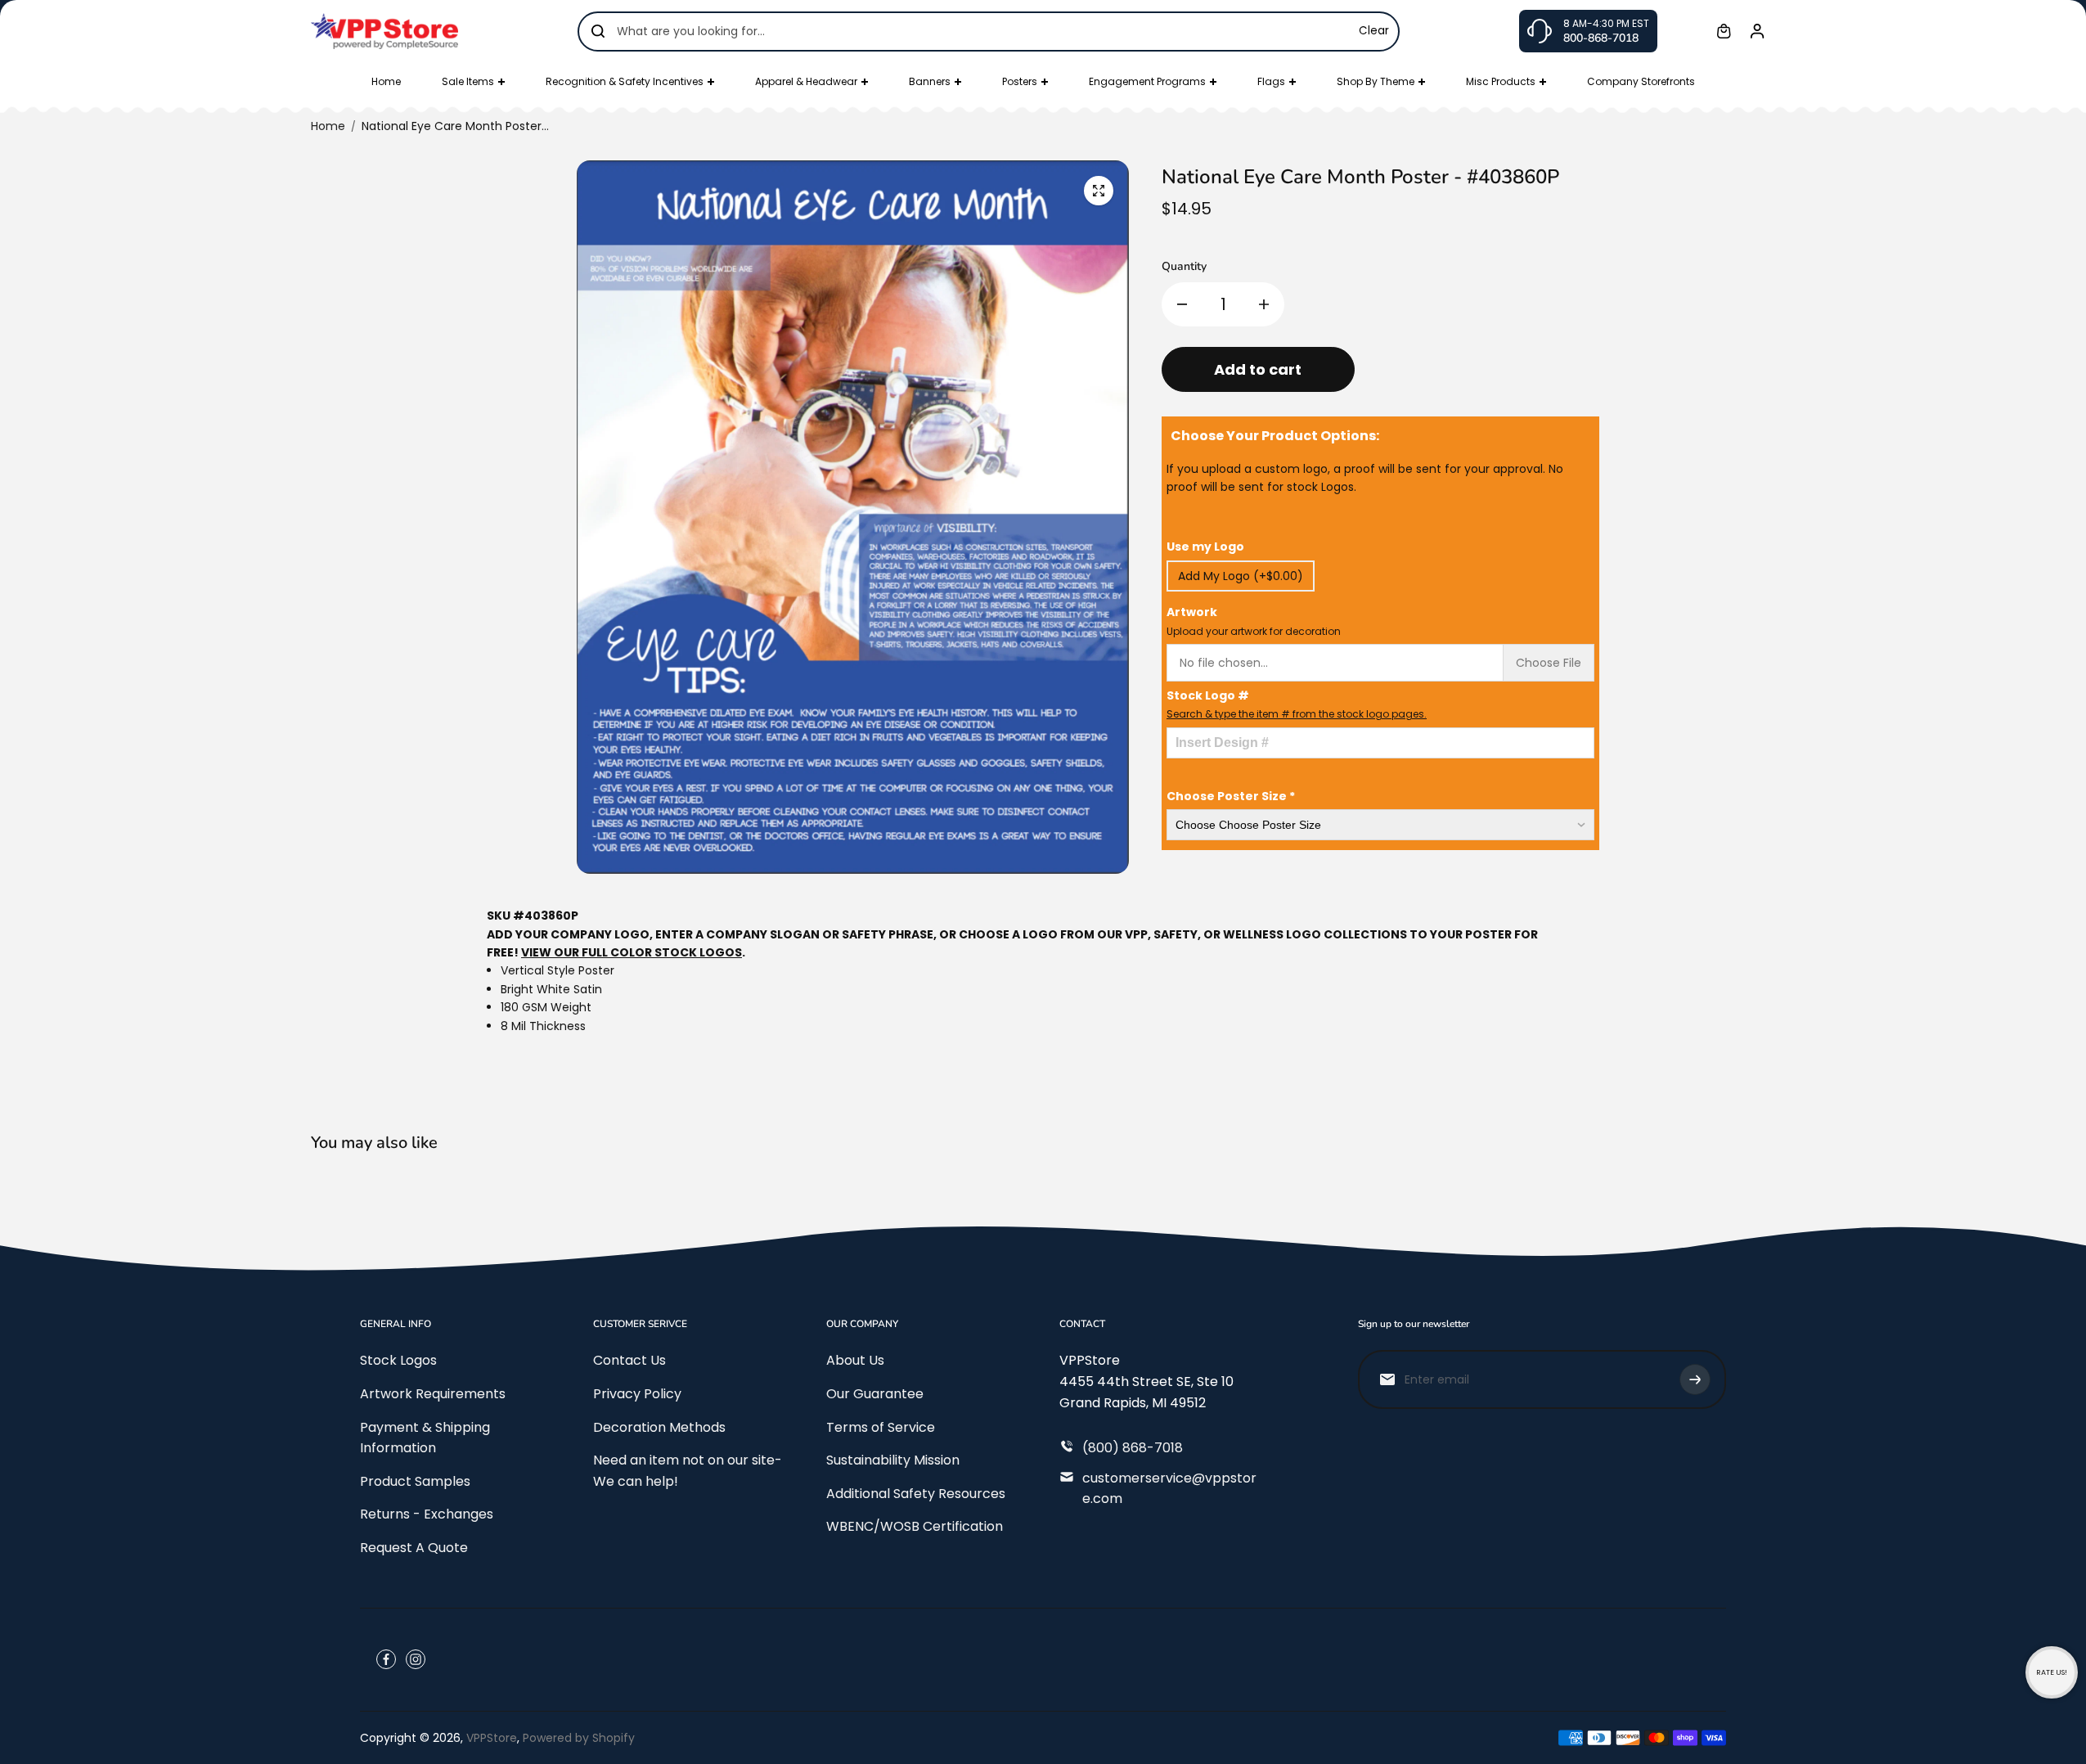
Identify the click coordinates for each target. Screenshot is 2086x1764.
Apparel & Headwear (806, 81)
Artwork (1254, 621)
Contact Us (629, 1360)
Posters (1020, 81)
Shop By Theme (1376, 81)
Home (386, 81)
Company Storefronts (1641, 81)
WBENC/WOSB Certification (915, 1526)
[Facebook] (386, 1659)
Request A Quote (414, 1548)
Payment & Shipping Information (425, 1438)
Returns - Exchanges (427, 1514)
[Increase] (1264, 304)
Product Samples (415, 1481)
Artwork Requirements (433, 1394)
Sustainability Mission (893, 1460)
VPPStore (492, 1738)
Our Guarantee (875, 1394)
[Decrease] (1182, 304)
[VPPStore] (384, 31)
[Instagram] (416, 1659)
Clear (1374, 31)
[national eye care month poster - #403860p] (1099, 191)
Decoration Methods (659, 1427)
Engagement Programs (1147, 81)
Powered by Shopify (579, 1738)
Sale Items (468, 81)
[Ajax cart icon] (1724, 31)
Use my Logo (1205, 547)
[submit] (1695, 1379)
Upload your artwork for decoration (1254, 631)
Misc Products (1501, 81)
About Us (855, 1360)
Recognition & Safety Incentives (625, 81)
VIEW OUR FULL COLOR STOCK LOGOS (632, 952)
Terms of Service (881, 1427)
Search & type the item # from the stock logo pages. (1297, 714)
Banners (930, 81)
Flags (1271, 81)
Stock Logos (398, 1360)
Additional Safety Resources (916, 1494)
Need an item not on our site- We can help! (688, 1471)
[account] (1757, 31)
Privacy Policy (637, 1394)
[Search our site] (598, 31)
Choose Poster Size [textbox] (1231, 796)
